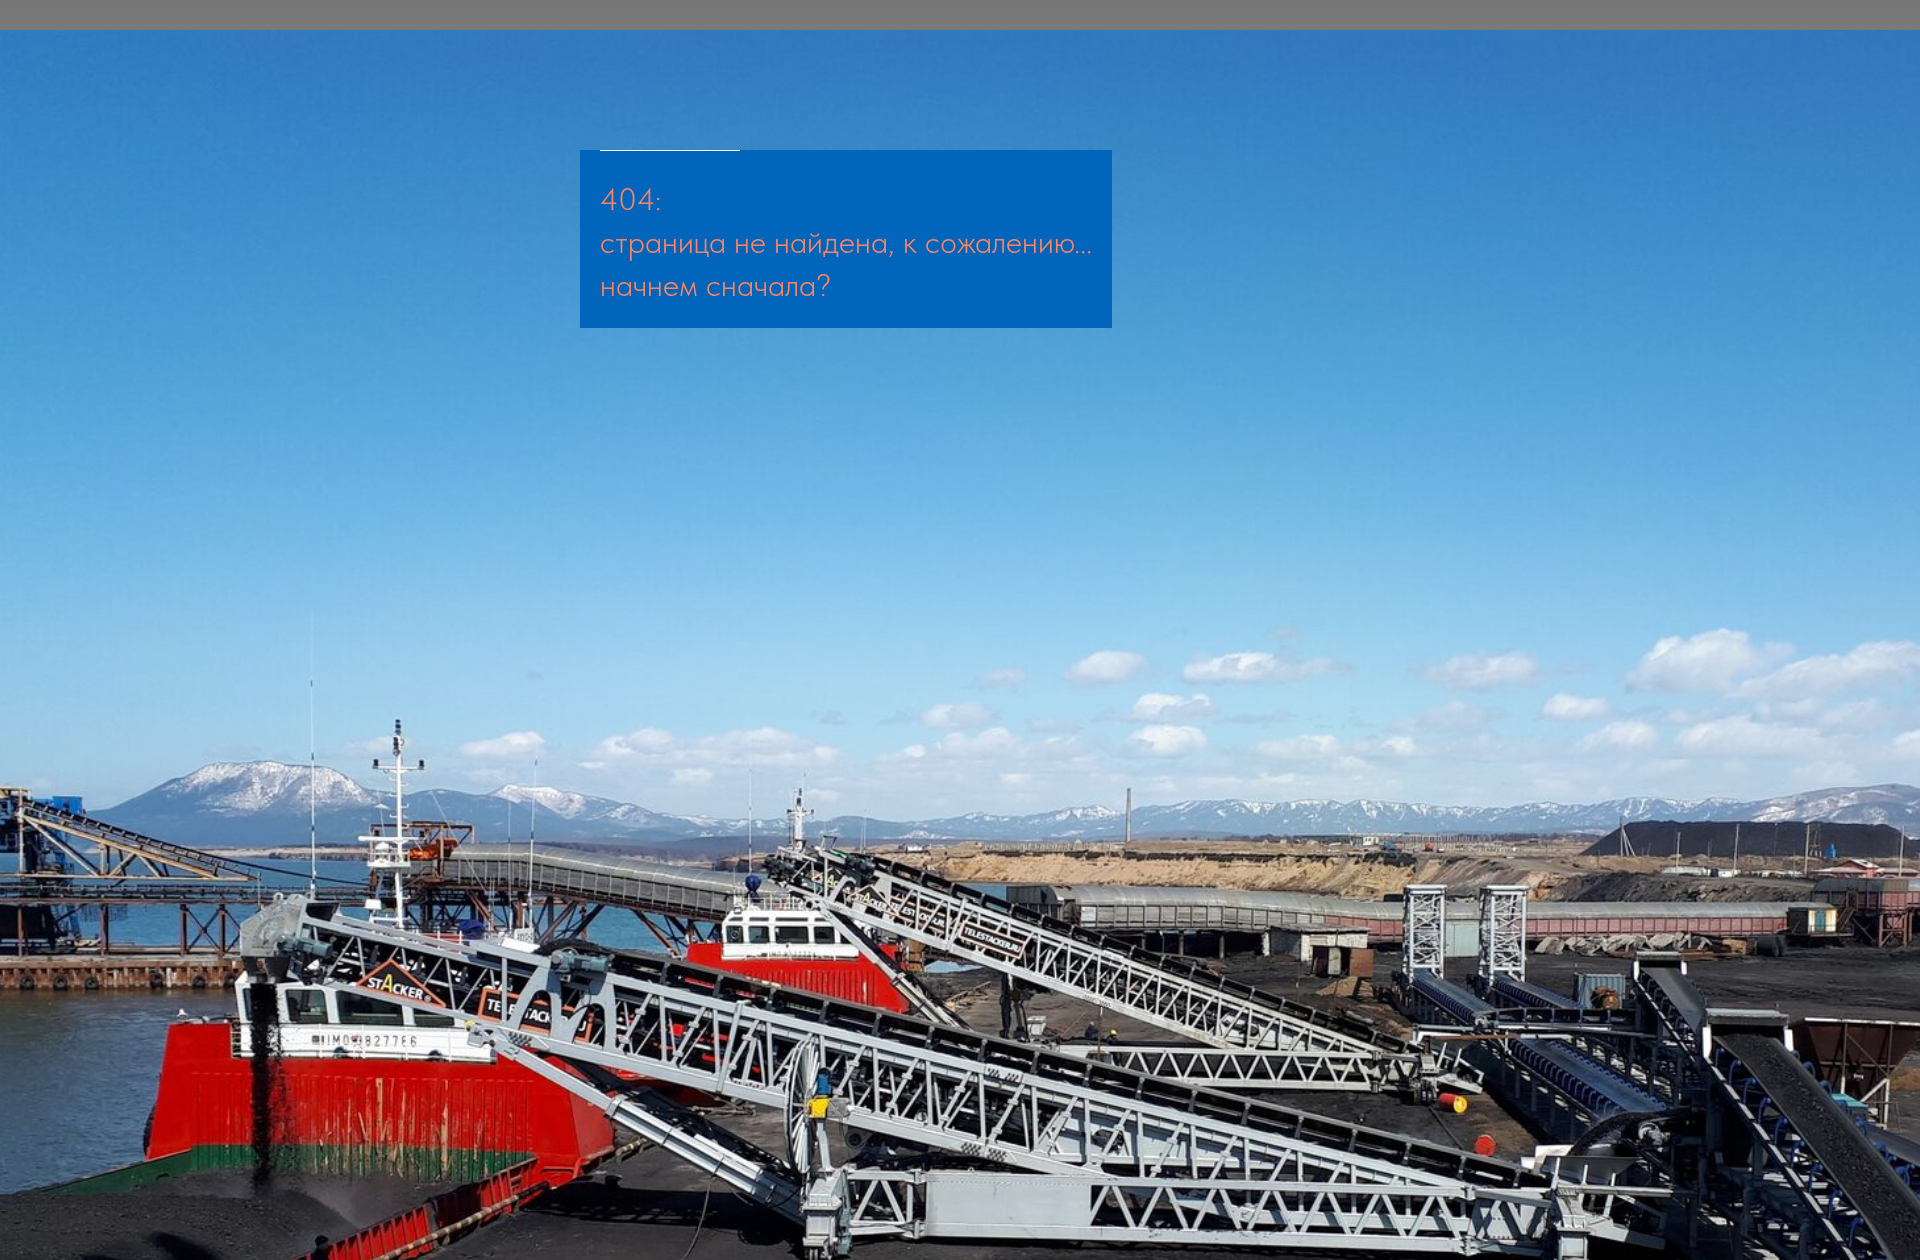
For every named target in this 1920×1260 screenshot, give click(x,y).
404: (630, 199)
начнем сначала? (715, 285)
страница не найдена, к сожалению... (846, 242)
